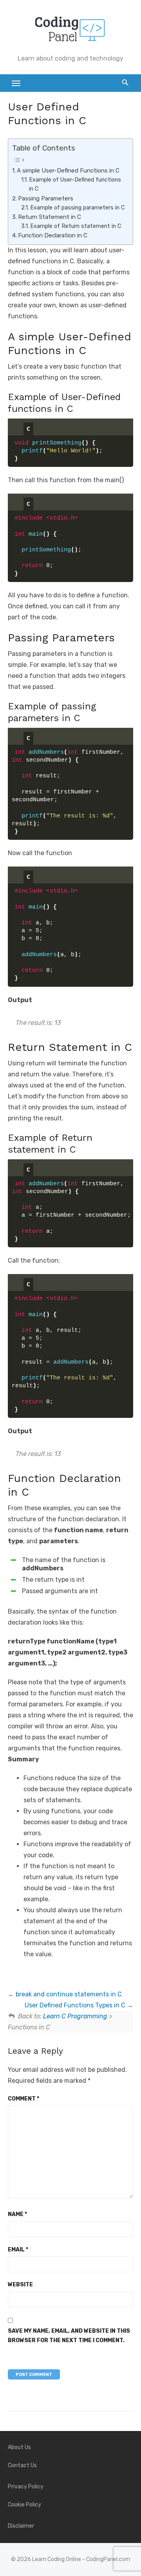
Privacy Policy (26, 2487)
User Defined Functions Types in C (76, 2005)
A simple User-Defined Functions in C (68, 171)
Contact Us (22, 2465)
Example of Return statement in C (76, 226)
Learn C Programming (75, 2016)
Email (18, 2250)
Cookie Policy (24, 2505)
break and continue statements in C (68, 1994)
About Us (19, 2447)
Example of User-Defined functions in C (75, 184)
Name (17, 2214)
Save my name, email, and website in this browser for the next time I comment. (69, 2336)
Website (20, 2285)
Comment (23, 2099)
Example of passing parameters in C (77, 207)
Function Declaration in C (53, 235)
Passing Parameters (46, 198)
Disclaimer (21, 2526)
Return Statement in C (50, 217)
